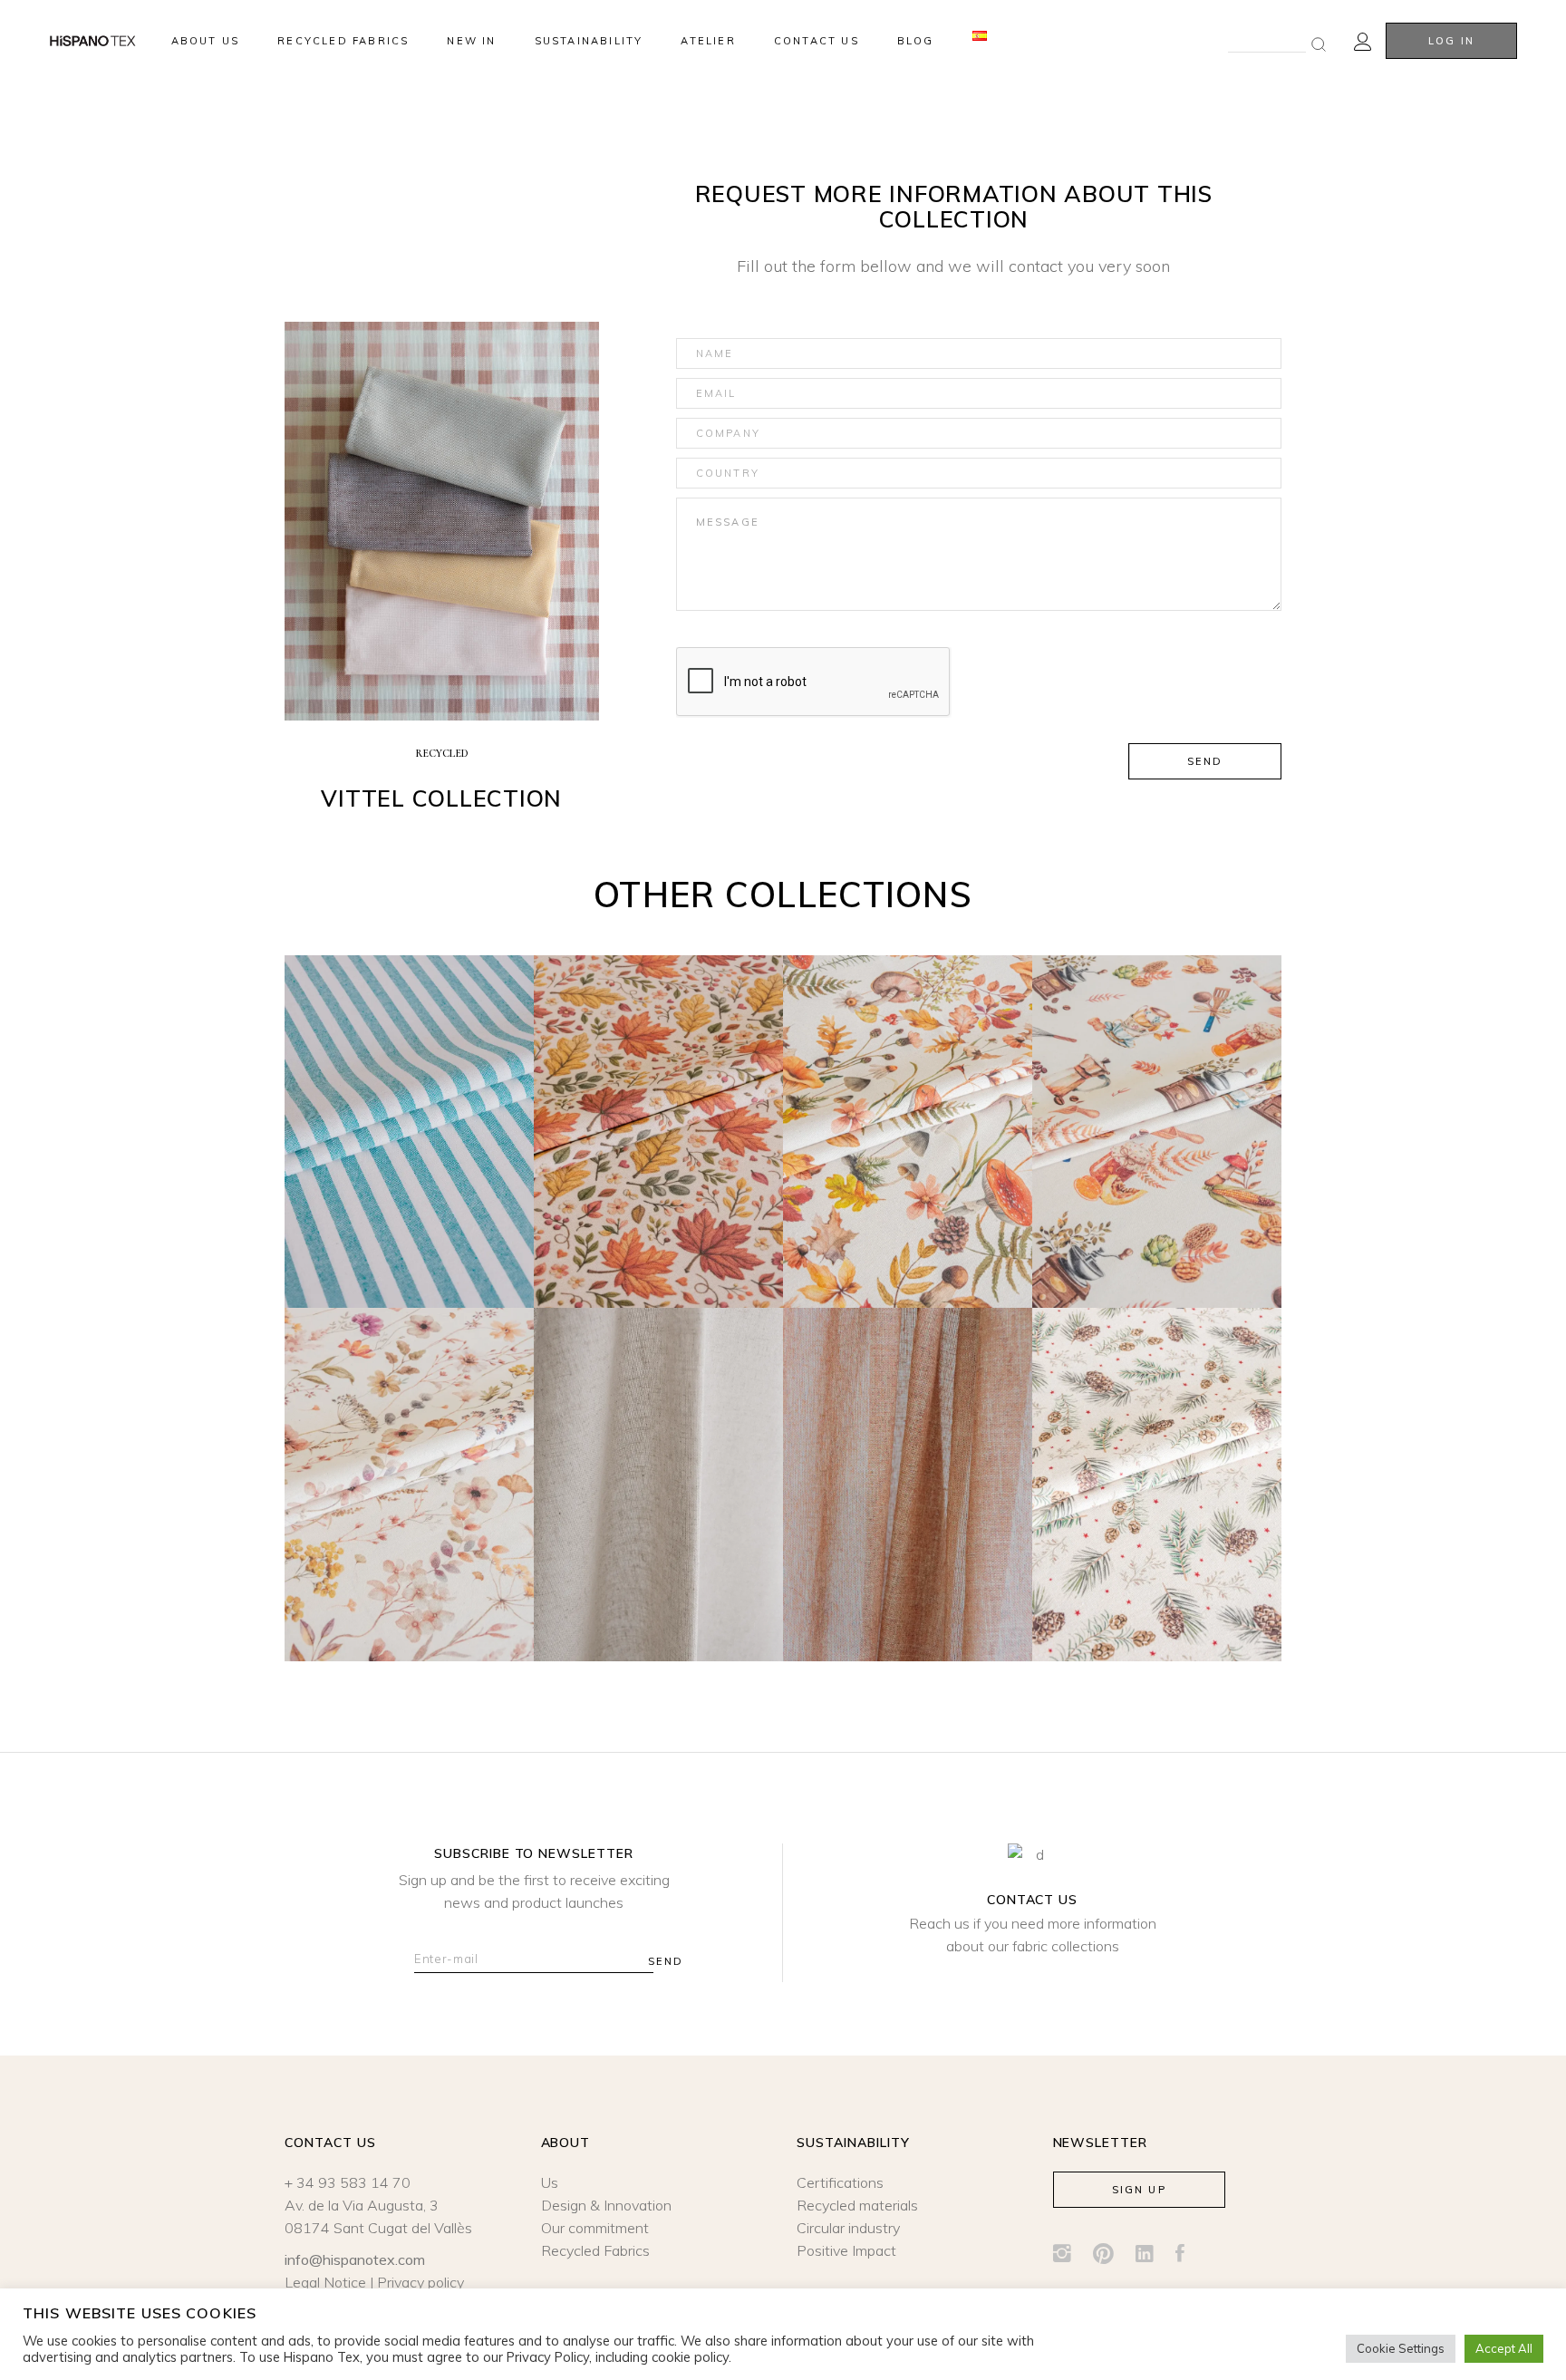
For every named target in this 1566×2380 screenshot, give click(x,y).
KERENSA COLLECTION (1157, 1454)
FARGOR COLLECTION (658, 1100)
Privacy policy (420, 2282)
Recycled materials (857, 2205)
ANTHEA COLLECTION (410, 1454)
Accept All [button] (1504, 2348)
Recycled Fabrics (595, 2250)
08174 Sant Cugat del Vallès (378, 2228)
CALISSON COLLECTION (1157, 1100)
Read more (410, 1154)
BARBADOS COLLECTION (409, 1100)
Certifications (840, 2182)
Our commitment (595, 2228)
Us (550, 2182)
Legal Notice (325, 2282)
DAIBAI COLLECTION (908, 1100)
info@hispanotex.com (355, 2259)
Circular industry (848, 2228)
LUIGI (659, 1454)
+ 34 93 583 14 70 (348, 2182)
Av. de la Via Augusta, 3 (362, 2205)
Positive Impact (846, 2250)
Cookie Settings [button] (1401, 2348)
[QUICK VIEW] (387, 1262)
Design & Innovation (606, 2205)
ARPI (908, 1454)
